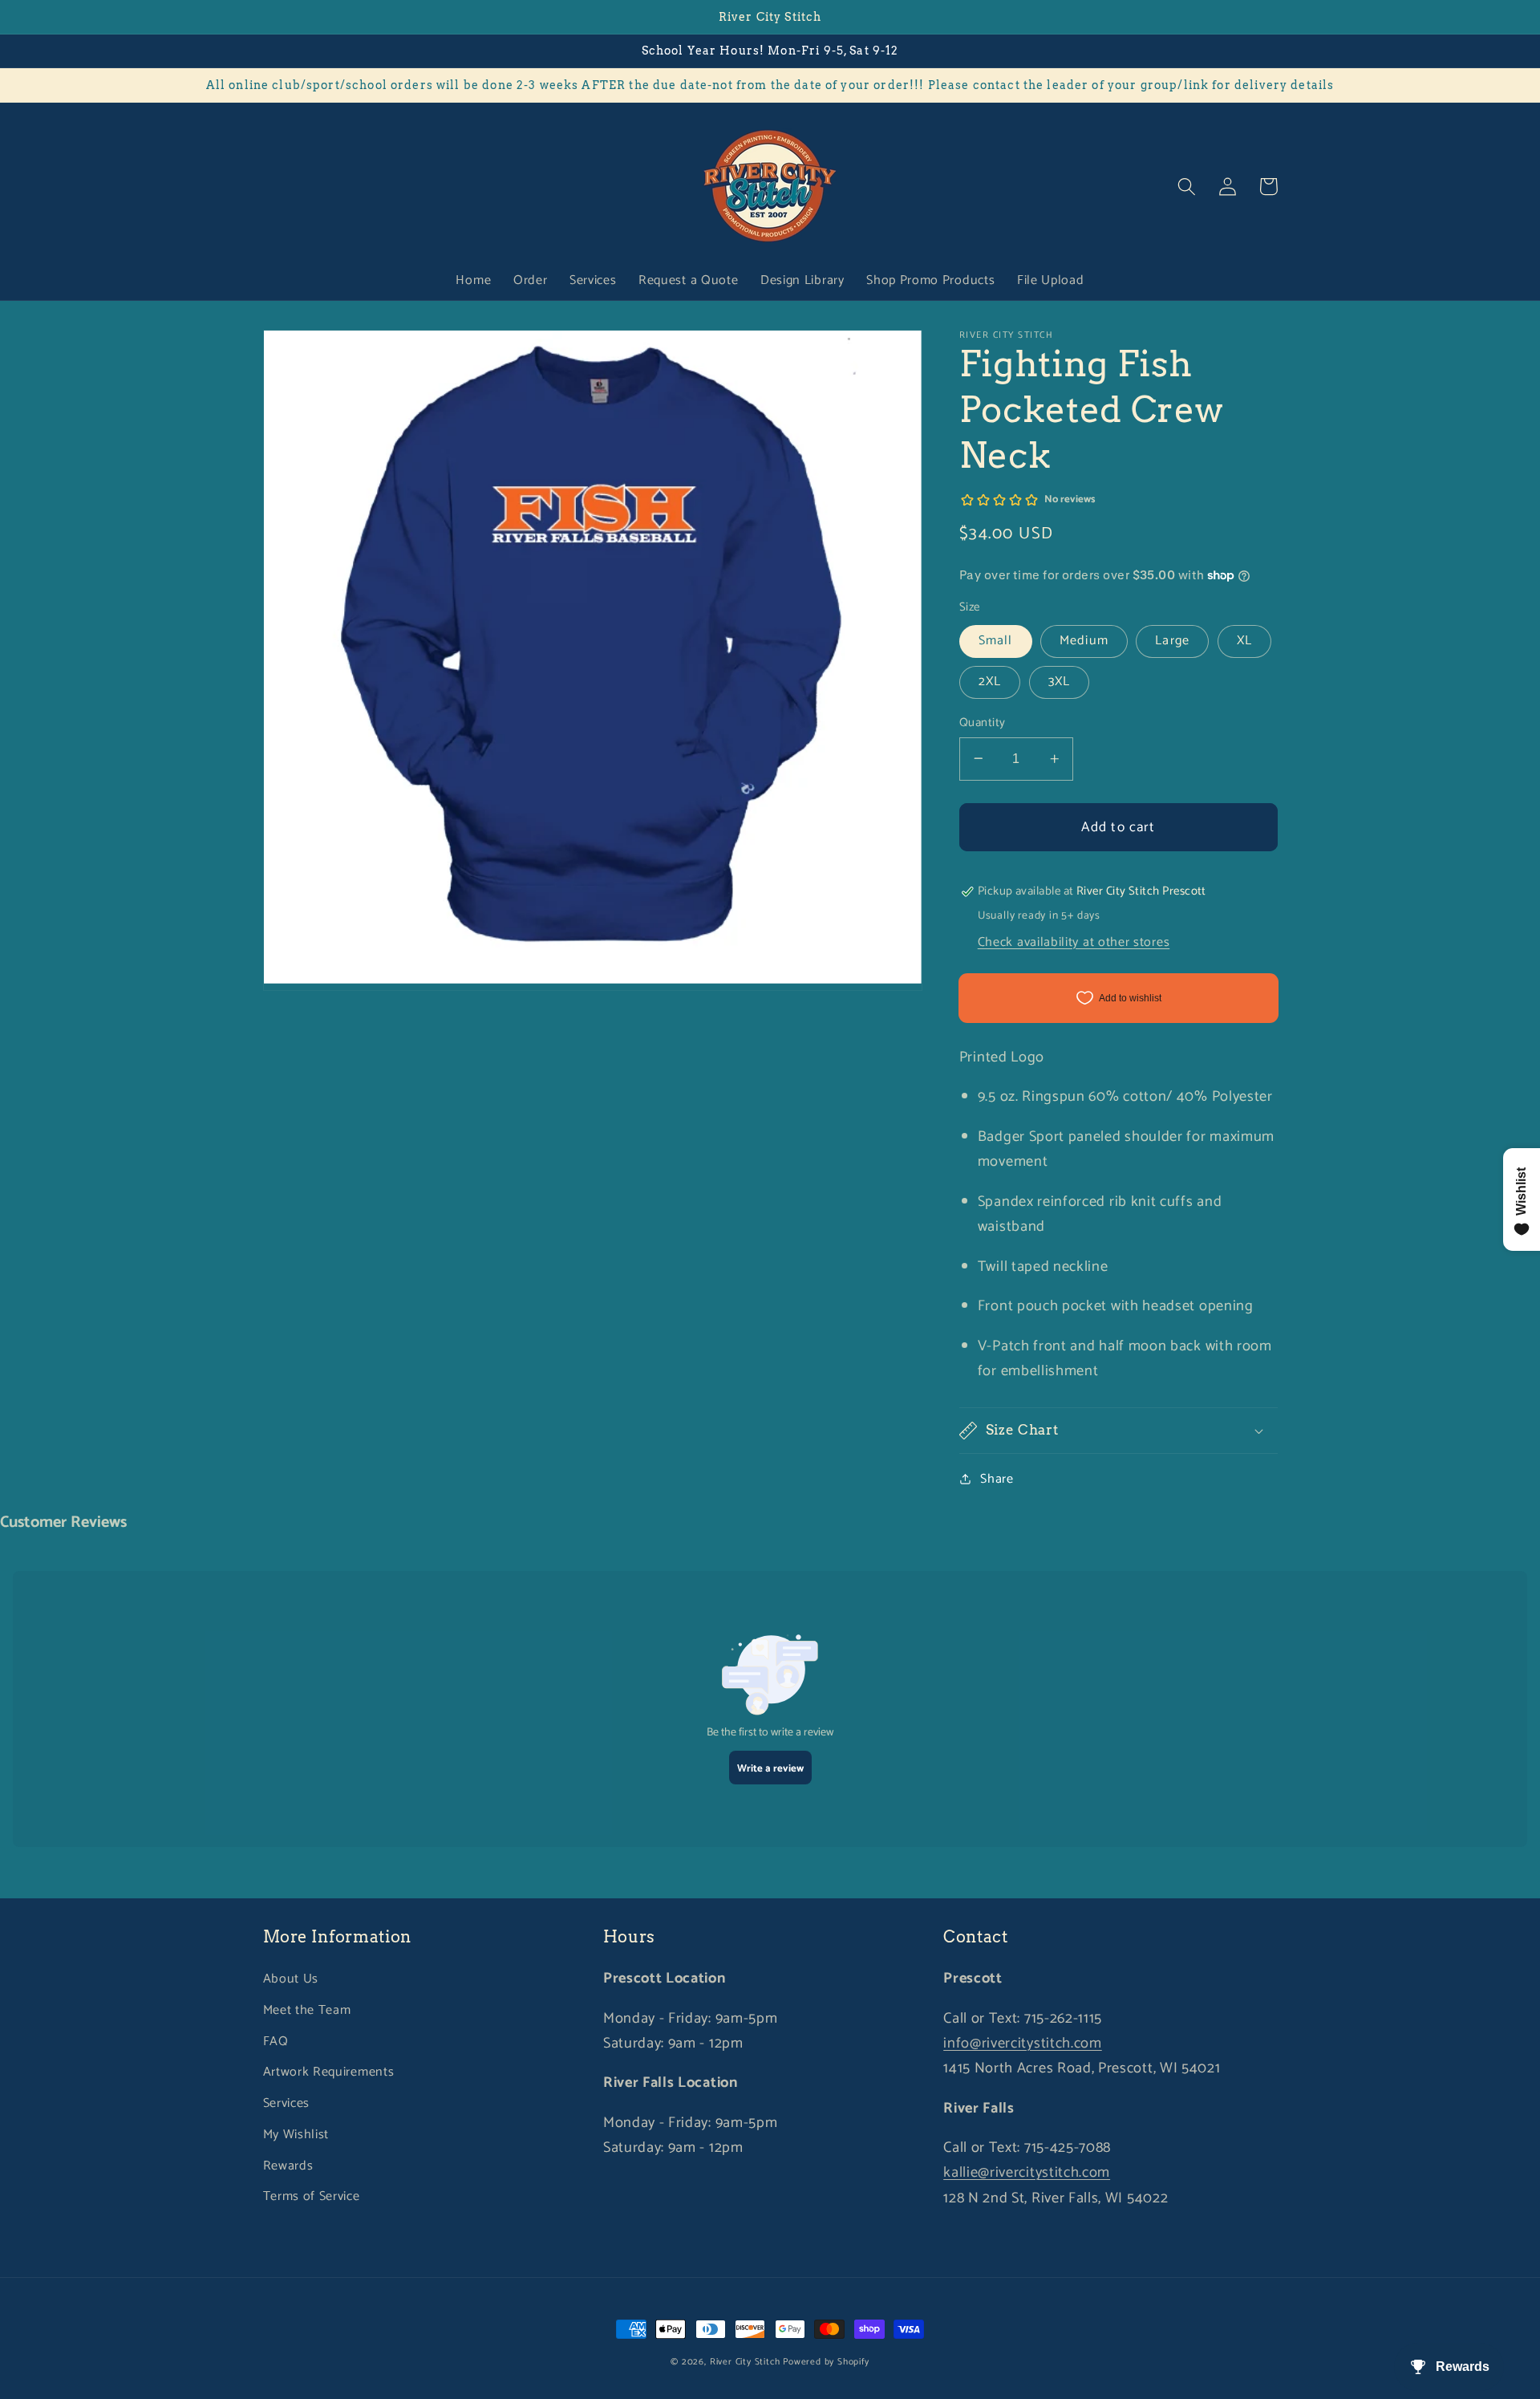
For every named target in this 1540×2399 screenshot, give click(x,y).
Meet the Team (307, 2010)
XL (1244, 641)
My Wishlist (296, 2135)
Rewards (288, 2166)
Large (1172, 641)
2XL (990, 682)
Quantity (983, 723)
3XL (1059, 682)
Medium (1084, 641)
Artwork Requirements (329, 2072)
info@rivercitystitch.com (1023, 2044)
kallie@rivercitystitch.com (1027, 2173)
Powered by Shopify (826, 2362)
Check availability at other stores (1074, 942)
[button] (1187, 187)
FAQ (276, 2042)
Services (287, 2103)
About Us (291, 1979)
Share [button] (997, 1479)
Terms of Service (312, 2196)
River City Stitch (745, 2362)
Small (996, 641)
